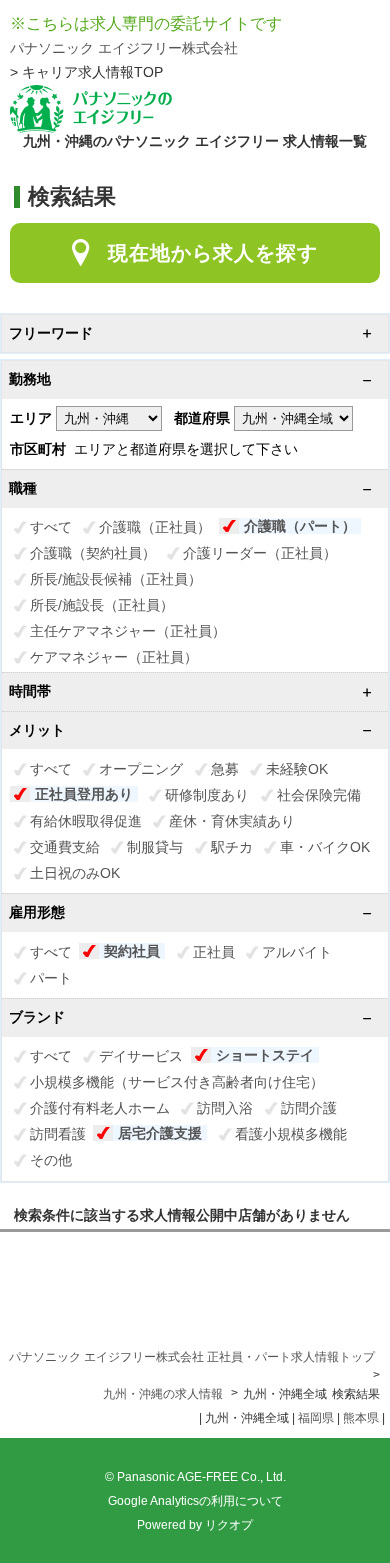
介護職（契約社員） (93, 553)
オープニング (141, 769)
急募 (225, 769)
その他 (51, 1160)
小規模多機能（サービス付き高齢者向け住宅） (177, 1082)
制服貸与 (155, 847)
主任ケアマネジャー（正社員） (128, 631)
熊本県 (361, 1418)
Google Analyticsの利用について (195, 1501)
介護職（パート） (300, 526)
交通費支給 (65, 847)
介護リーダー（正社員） (260, 553)
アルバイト (297, 952)
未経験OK (297, 769)
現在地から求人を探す (213, 253)
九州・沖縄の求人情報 (164, 1394)
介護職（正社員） (155, 527)
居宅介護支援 (160, 1133)
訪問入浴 (225, 1108)
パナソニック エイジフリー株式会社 (124, 48)
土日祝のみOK (75, 873)
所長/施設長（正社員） (102, 605)
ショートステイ (265, 1055)
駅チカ (232, 847)
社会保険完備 (319, 795)
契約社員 (132, 951)
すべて (51, 527)
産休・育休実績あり (232, 821)
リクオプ (229, 1525)
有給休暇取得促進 (86, 821)
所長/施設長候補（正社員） (116, 579)
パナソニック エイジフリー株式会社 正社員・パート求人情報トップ (192, 1357)
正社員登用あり (84, 794)
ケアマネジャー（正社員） (114, 657)
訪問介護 (309, 1108)
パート (51, 978)
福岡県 (316, 1418)
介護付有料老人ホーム (100, 1108)
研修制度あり (207, 795)
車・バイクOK (325, 847)
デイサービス (141, 1056)
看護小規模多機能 (291, 1134)
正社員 (214, 952)
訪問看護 (58, 1134)
